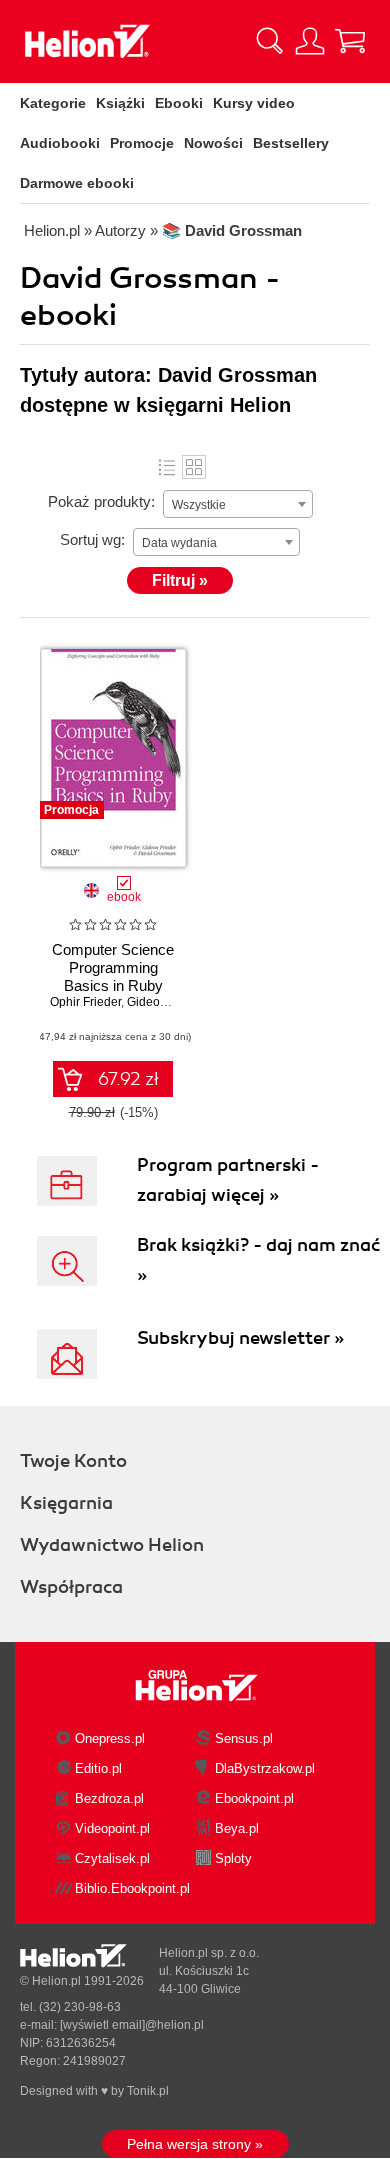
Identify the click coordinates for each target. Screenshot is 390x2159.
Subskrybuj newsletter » (240, 1338)
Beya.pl (237, 1828)
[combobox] (238, 504)
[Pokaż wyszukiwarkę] (270, 41)
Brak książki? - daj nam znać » (258, 1260)
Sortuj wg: (92, 539)
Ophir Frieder (85, 1002)
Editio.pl (98, 1768)
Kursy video (254, 103)
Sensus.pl (244, 1738)
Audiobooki (60, 143)
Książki (120, 103)
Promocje (142, 143)
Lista (167, 467)
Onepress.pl (110, 1738)
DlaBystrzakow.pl (265, 1768)
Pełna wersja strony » (195, 2144)
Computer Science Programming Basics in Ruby (113, 967)
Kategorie (53, 103)
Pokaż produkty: (101, 501)
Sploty (233, 1858)
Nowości (213, 143)
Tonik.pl (148, 2091)
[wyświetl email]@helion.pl (132, 2025)
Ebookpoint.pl (254, 1798)
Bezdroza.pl (109, 1798)
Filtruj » (180, 580)
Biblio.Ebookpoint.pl (132, 1888)
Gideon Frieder (167, 1002)
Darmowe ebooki (77, 183)
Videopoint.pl (112, 1828)
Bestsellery (291, 143)
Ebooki (179, 103)
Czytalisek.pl (112, 1858)
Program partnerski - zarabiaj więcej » (228, 1180)
